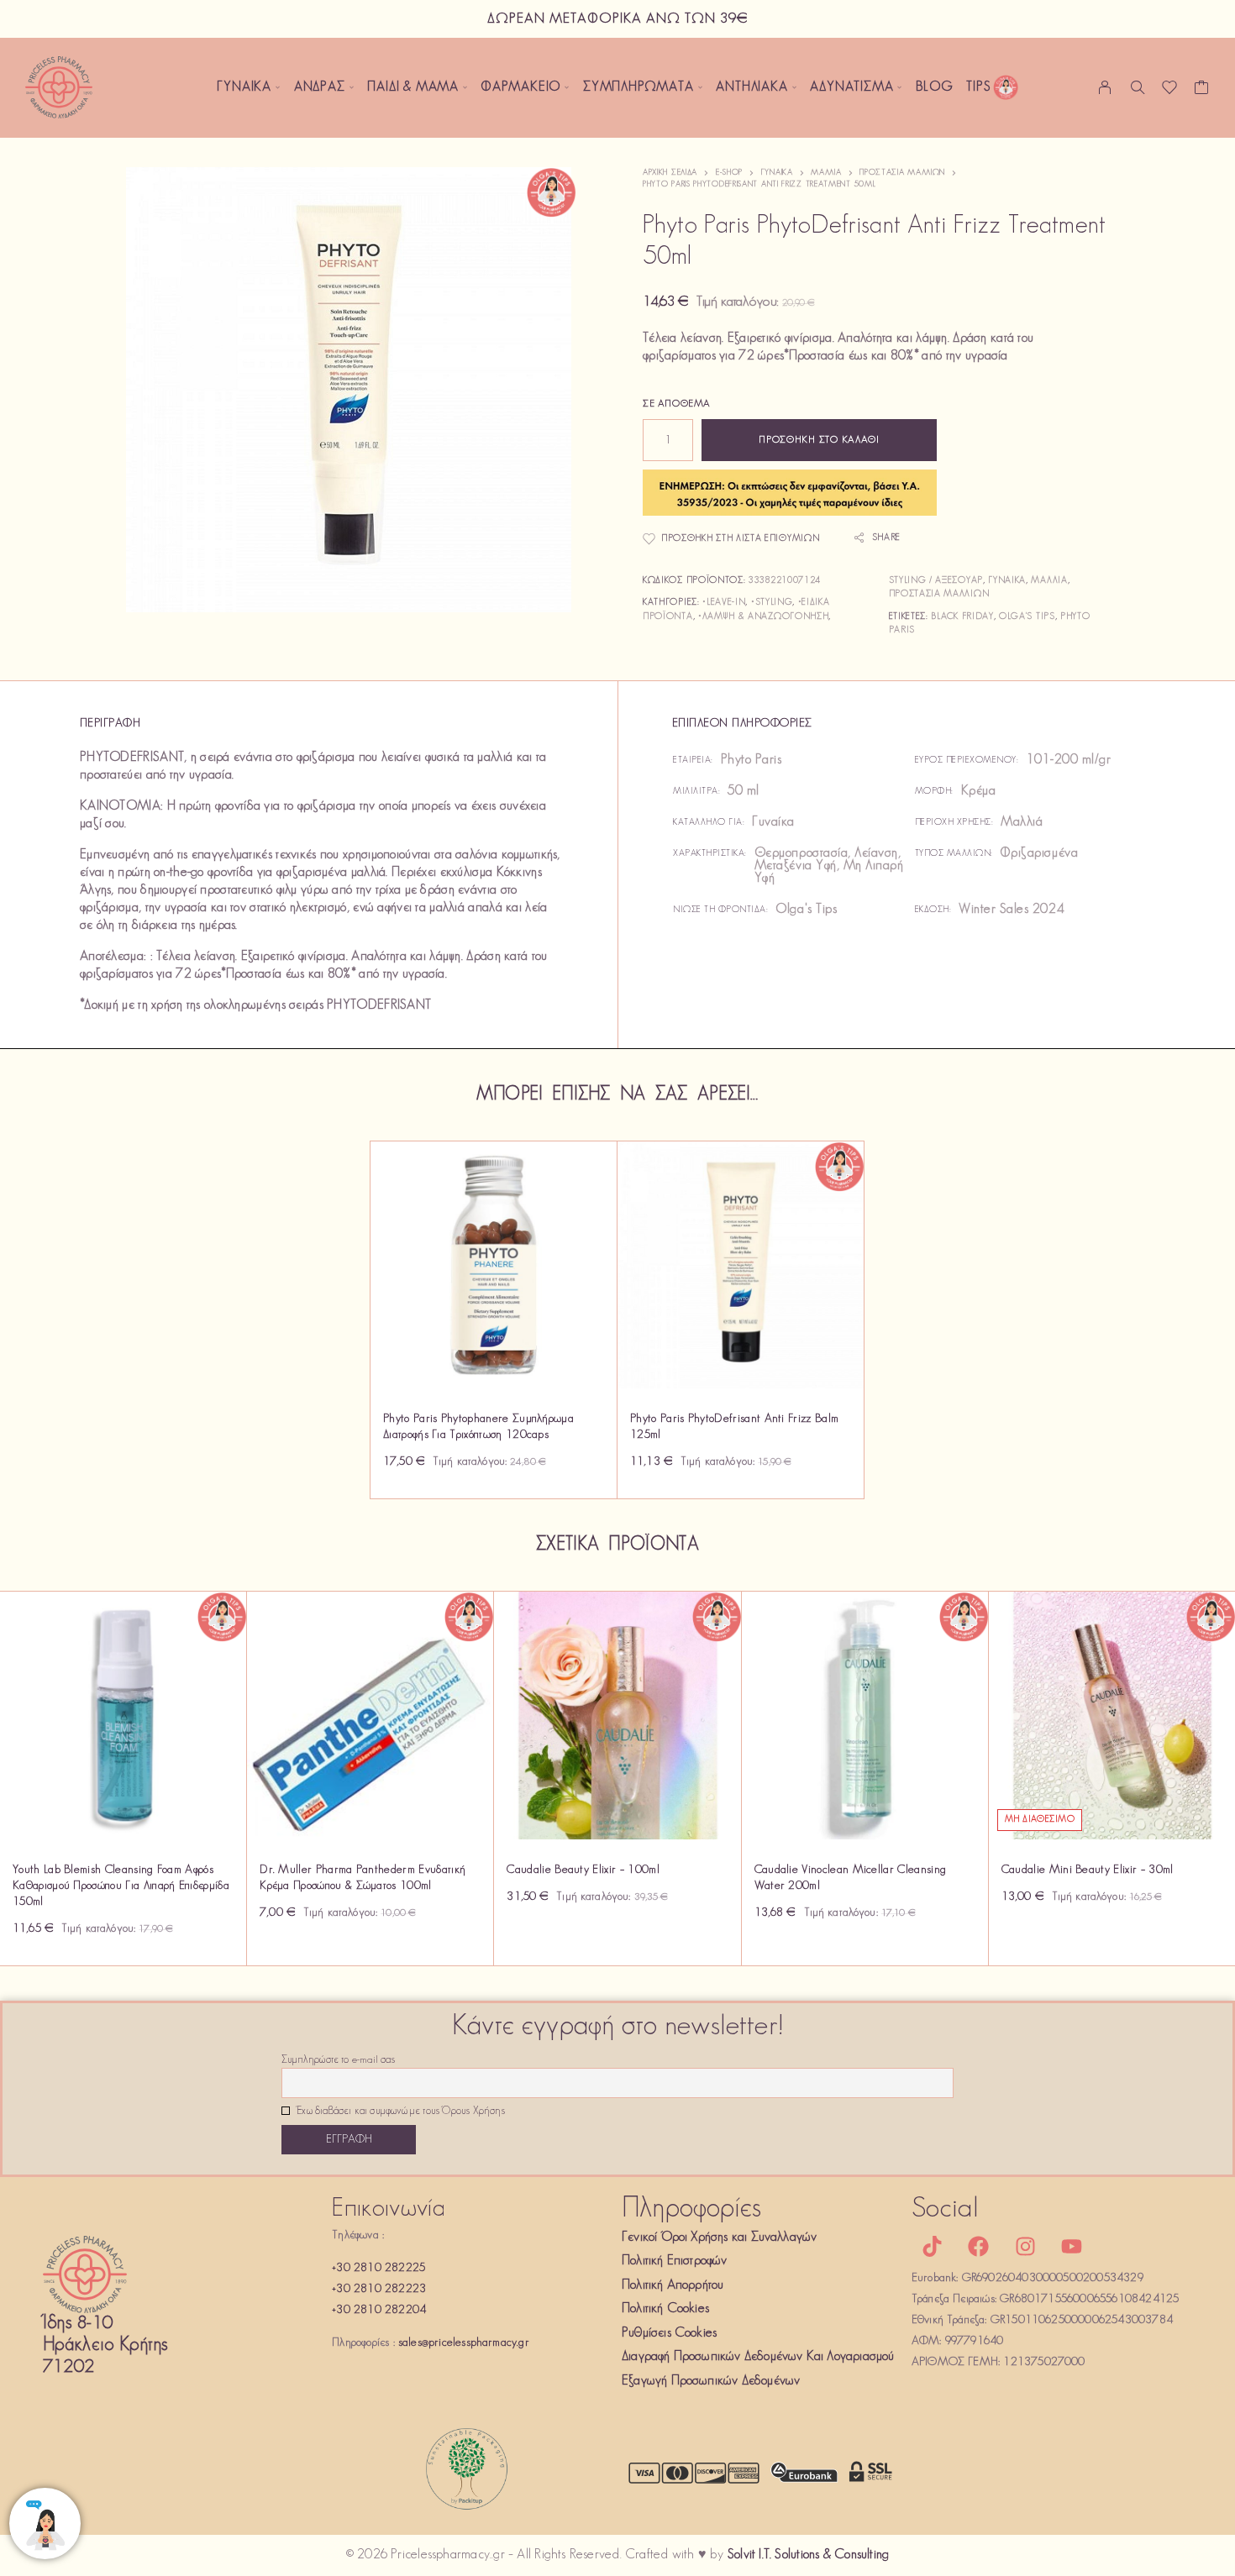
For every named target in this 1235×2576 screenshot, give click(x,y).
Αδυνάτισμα (851, 87)
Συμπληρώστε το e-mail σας (338, 2060)
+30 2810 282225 (378, 2268)
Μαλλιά (826, 173)
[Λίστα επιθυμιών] (1170, 92)
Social (945, 2209)
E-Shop (729, 173)
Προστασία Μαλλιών (902, 173)
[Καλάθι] (1202, 92)
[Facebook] (979, 2247)
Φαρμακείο (521, 87)
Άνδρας (320, 87)
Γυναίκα (244, 87)
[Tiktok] (933, 2247)
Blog (934, 87)
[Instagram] (1025, 2247)
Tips (978, 87)
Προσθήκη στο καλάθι (819, 440)
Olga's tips (1027, 617)
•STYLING (772, 603)
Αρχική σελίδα (670, 173)
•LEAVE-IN (724, 603)
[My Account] (1105, 87)
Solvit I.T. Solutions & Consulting (808, 2555)
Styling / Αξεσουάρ (936, 581)
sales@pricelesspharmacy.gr (464, 2343)
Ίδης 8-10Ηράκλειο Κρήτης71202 (105, 2345)
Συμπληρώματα (639, 87)
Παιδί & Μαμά (413, 87)
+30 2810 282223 (379, 2289)
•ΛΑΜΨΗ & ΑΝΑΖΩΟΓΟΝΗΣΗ (763, 617)
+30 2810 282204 (379, 2310)
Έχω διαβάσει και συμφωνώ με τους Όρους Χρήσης (399, 2112)
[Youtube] (1071, 2247)
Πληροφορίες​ (691, 2209)
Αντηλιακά (752, 87)
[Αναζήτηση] (1138, 87)
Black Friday (962, 617)
